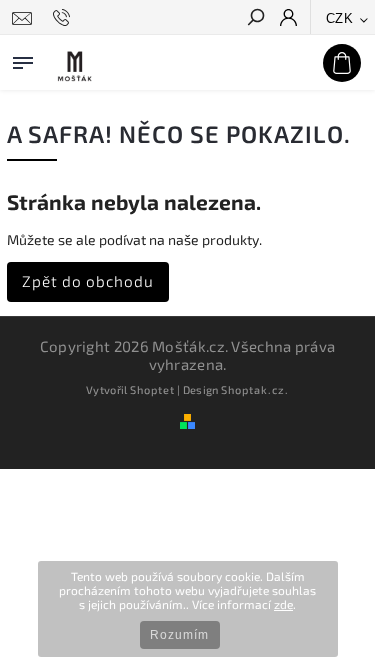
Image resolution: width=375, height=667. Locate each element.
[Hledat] (255, 19)
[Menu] (23, 59)
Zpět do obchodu (88, 281)
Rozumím (179, 635)
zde (283, 604)
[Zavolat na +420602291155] (64, 18)
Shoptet (152, 389)
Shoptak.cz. (255, 389)
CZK (340, 18)
